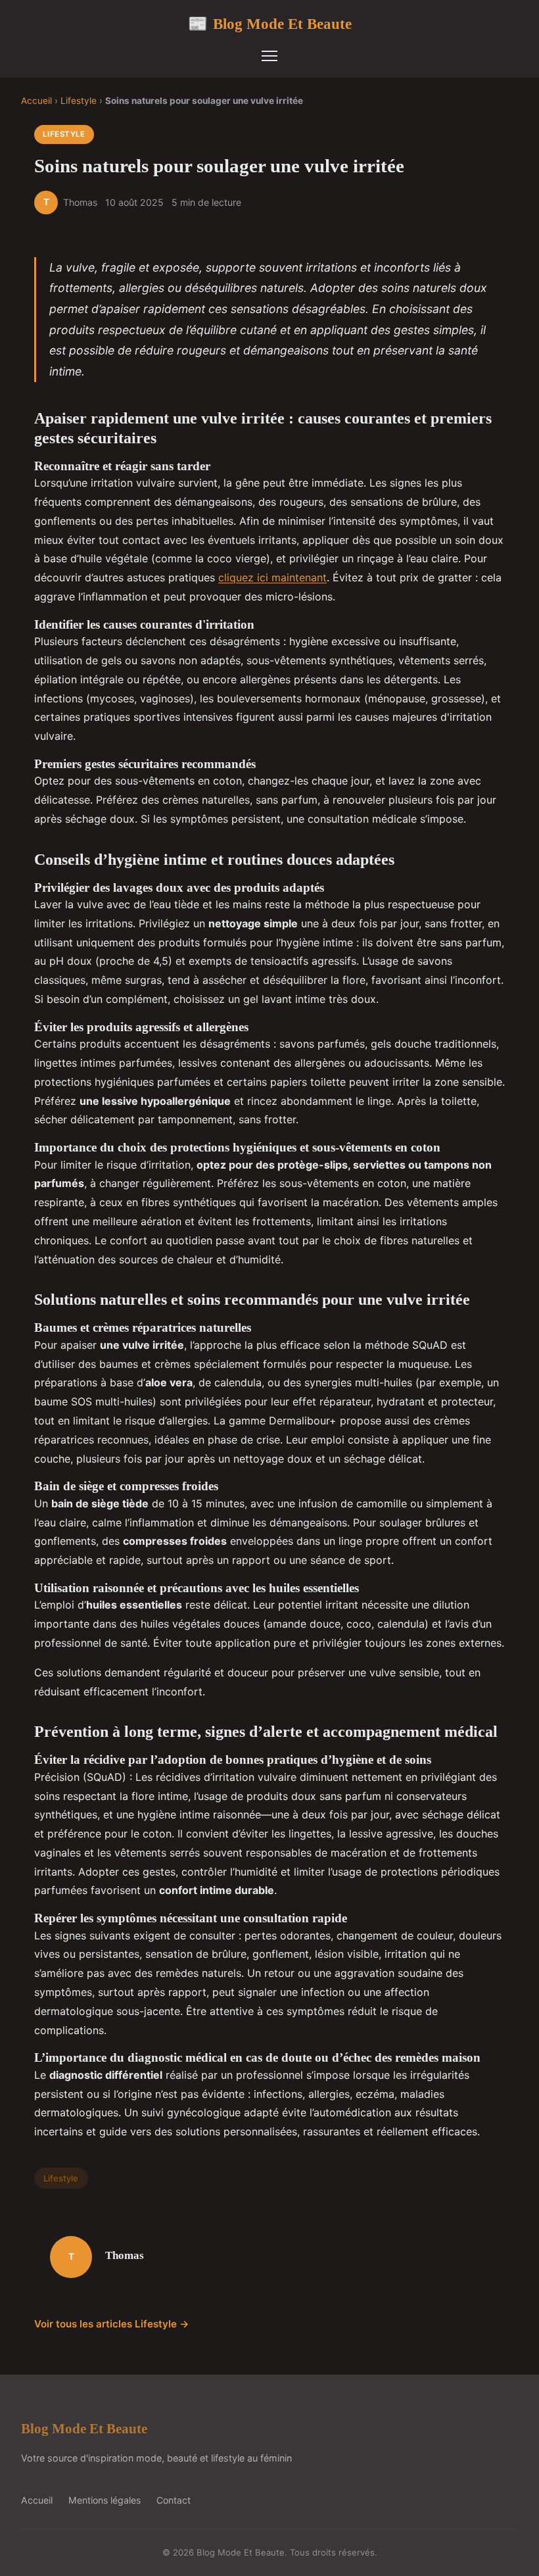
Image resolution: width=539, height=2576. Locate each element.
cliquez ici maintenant (272, 577)
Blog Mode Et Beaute (270, 24)
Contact (174, 2500)
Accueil (36, 101)
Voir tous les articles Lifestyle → (112, 2324)
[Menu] (269, 56)
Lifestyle (79, 101)
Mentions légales (105, 2500)
